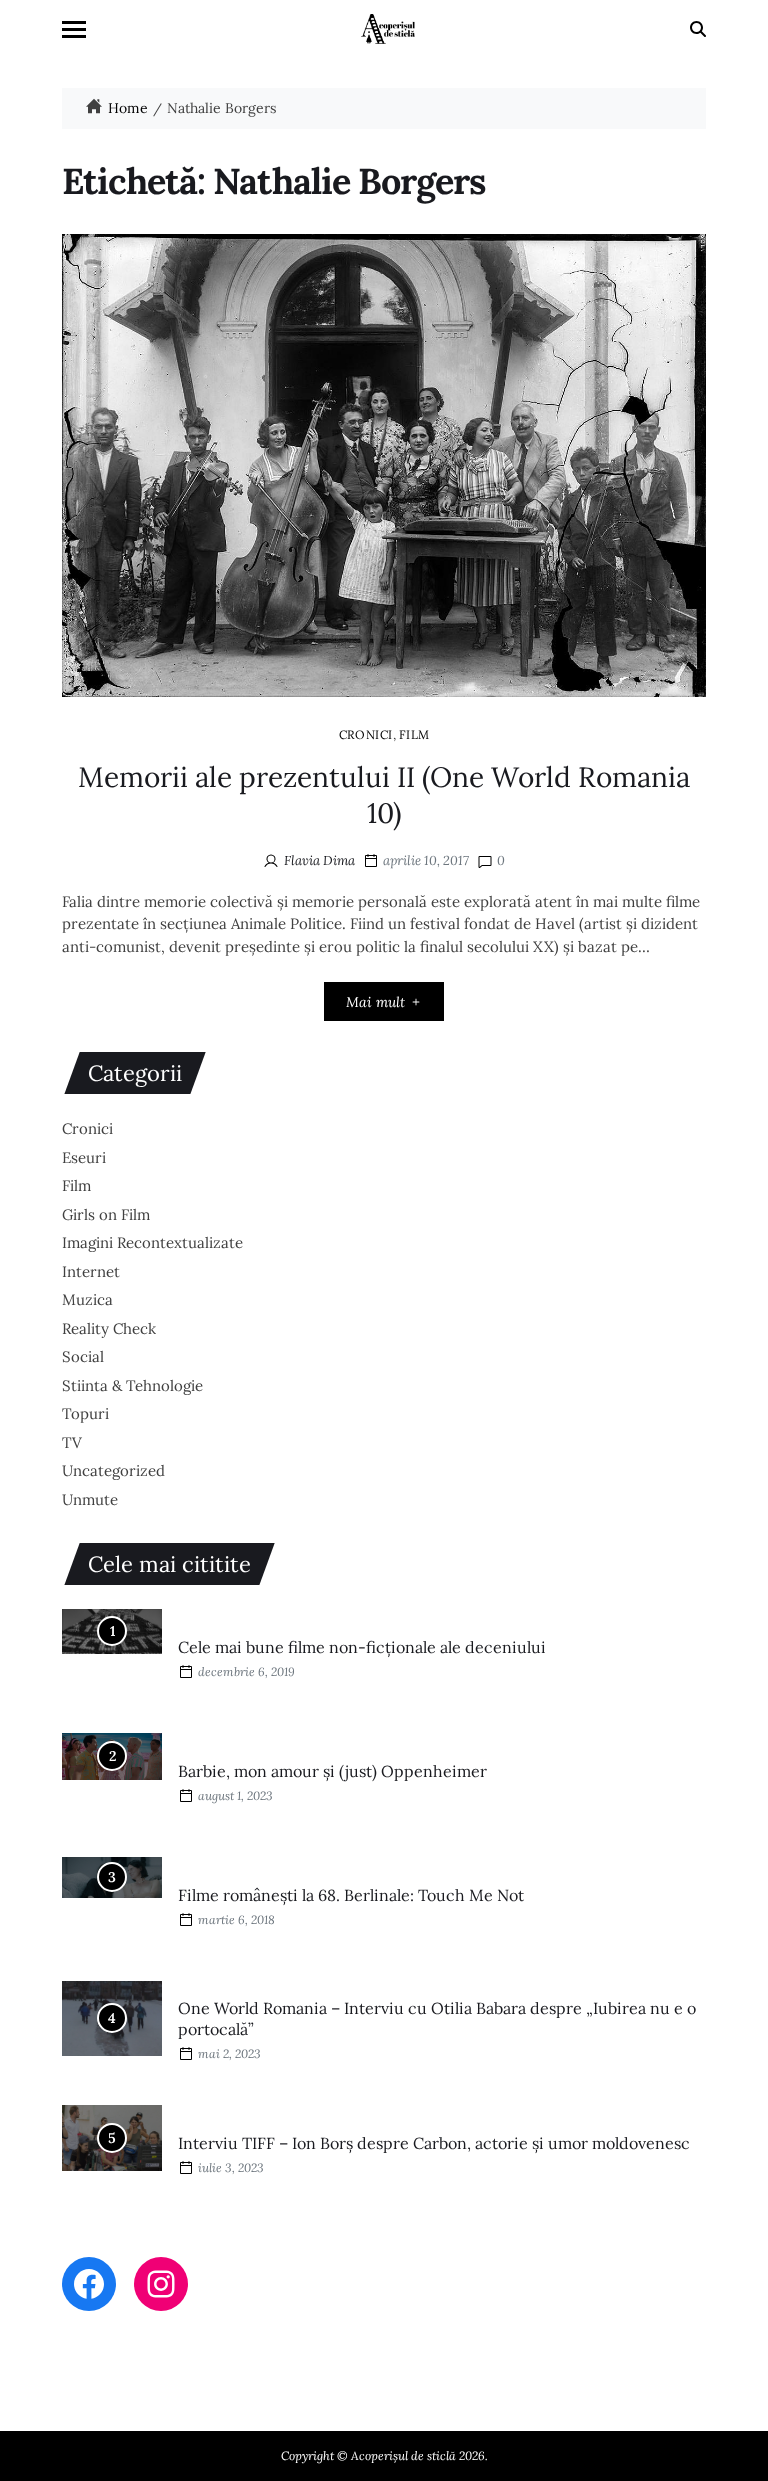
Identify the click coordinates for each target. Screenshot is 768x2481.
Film (414, 734)
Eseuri (84, 1157)
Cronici (366, 734)
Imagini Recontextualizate (152, 1242)
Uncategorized (113, 1470)
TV (72, 1442)
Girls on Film (106, 1214)
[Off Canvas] (74, 29)
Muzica (87, 1299)
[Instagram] (161, 2284)
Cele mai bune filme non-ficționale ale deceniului (362, 1647)
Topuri (85, 1413)
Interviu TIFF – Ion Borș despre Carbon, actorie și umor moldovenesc (434, 2143)
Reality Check (109, 1328)
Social (83, 1356)
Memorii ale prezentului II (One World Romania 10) (384, 795)
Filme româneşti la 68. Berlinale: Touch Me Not (351, 1895)
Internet (91, 1271)
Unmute (90, 1499)
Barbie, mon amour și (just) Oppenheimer (332, 1771)
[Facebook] (89, 2284)
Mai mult (375, 1002)
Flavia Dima (319, 860)
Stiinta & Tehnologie (132, 1385)
